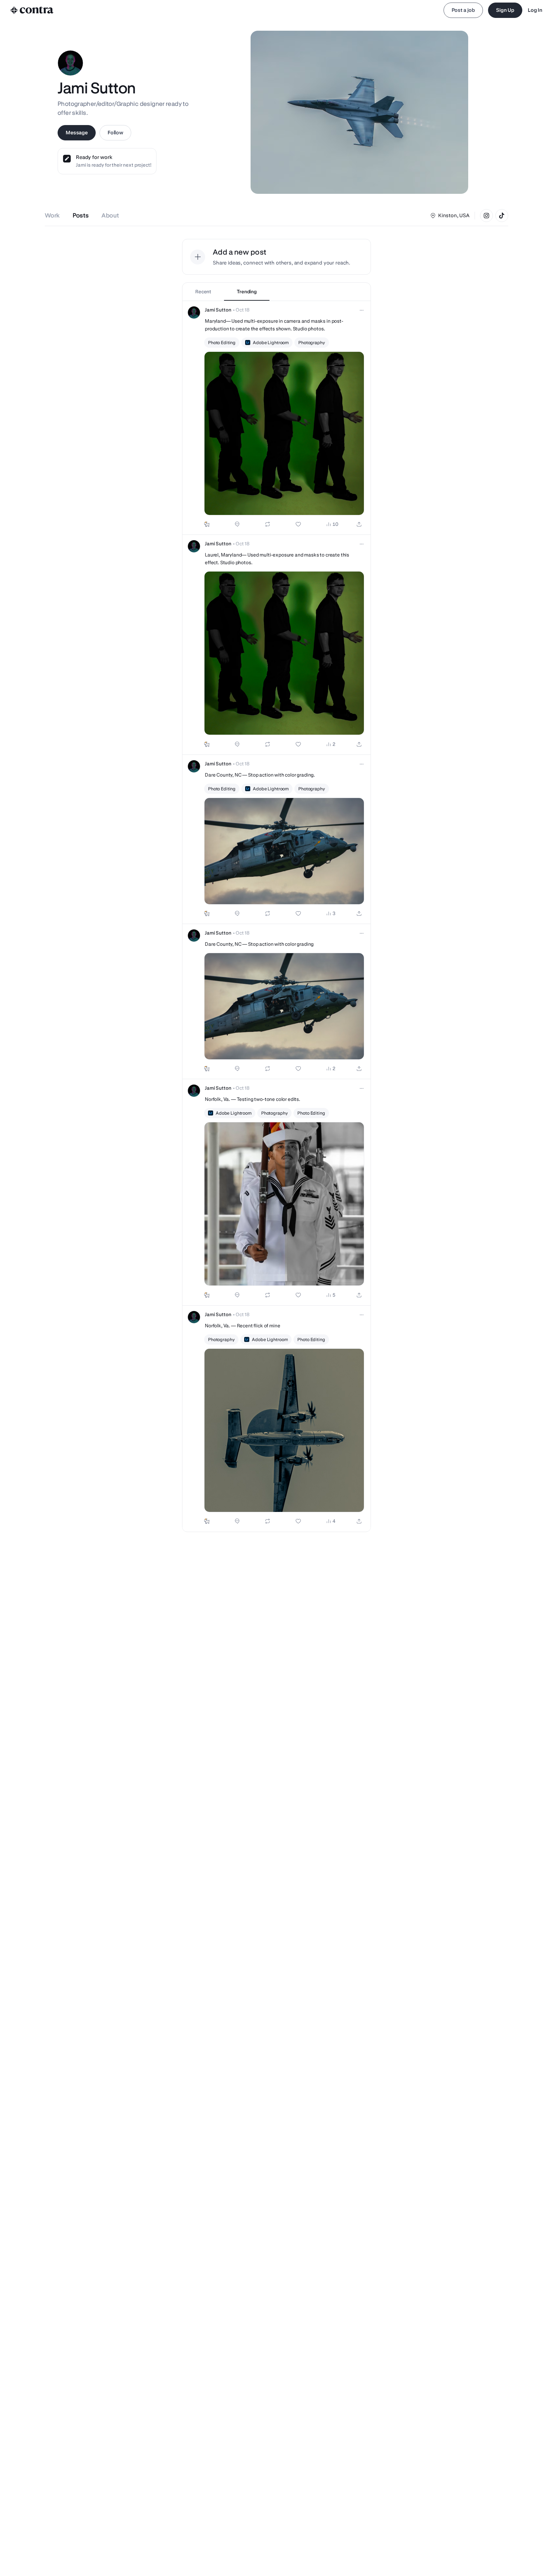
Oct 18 (243, 310)
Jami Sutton (218, 310)
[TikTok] (502, 216)
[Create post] (198, 257)
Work (52, 215)
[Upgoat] (207, 524)
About (110, 215)
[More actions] (362, 310)
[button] (276, 418)
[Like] (298, 524)
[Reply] (237, 524)
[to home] (32, 10)
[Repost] (268, 524)
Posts (81, 215)
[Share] (359, 524)
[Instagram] (486, 216)
